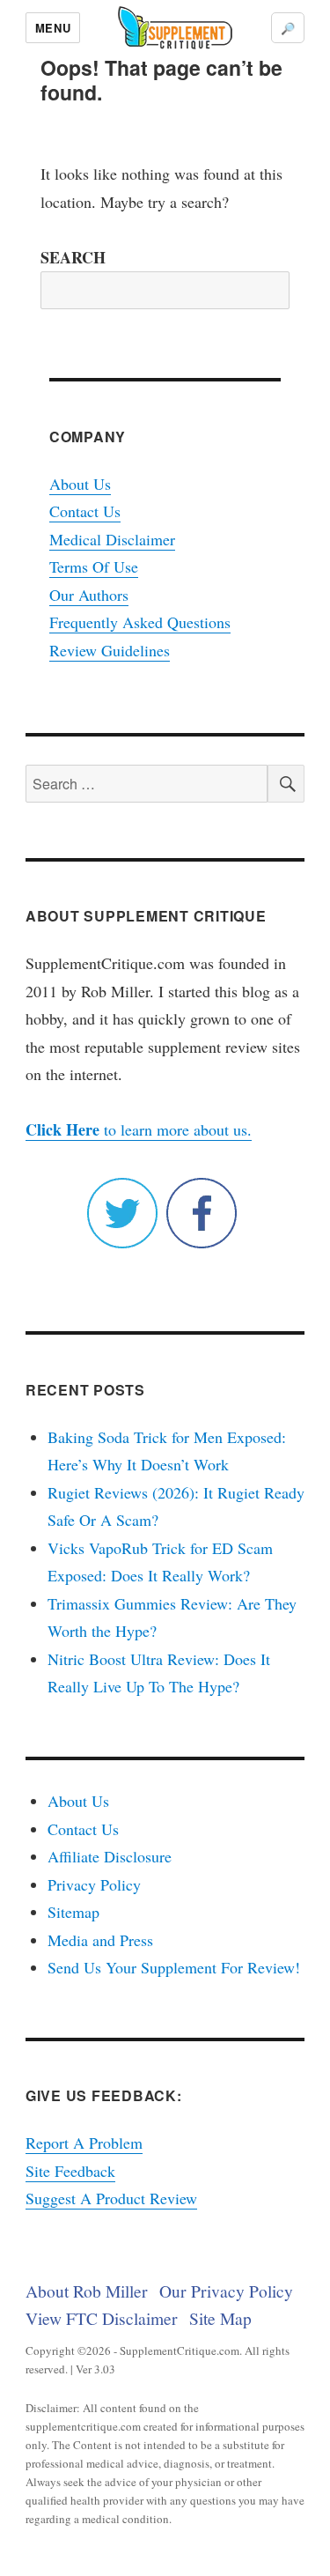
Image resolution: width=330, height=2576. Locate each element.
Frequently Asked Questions (140, 622)
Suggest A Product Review (111, 2198)
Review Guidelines (110, 650)
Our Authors (89, 595)
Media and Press (100, 1940)
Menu (53, 28)
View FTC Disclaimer (102, 2318)
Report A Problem (84, 2143)
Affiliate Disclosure (110, 1856)
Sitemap (73, 1912)
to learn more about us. (139, 1129)
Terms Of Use (94, 566)
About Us (80, 484)
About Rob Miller (87, 2291)
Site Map (220, 2318)
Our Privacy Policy (226, 2291)
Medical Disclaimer (112, 539)
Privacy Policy (94, 1884)
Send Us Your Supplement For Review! (174, 1967)
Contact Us (85, 511)
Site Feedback (70, 2171)
